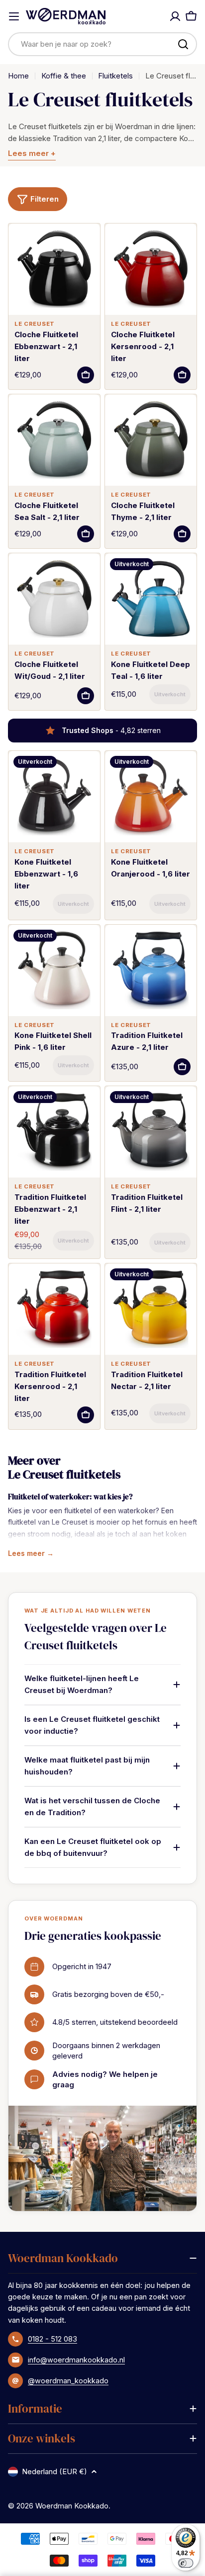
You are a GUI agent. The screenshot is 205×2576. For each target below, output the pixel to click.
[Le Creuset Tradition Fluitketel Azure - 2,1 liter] (151, 970)
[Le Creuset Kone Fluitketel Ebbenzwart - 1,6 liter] (54, 797)
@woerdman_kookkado (68, 2381)
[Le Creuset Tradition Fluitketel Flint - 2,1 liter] (151, 1132)
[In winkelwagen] (86, 375)
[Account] (175, 16)
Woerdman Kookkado (72, 2506)
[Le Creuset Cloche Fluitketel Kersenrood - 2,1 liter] (151, 269)
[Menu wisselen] (14, 16)
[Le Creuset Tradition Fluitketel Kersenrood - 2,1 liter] (54, 1309)
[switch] (186, 2563)
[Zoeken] (183, 44)
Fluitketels (115, 76)
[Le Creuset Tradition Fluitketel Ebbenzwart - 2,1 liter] (54, 1132)
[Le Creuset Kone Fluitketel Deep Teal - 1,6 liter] (151, 599)
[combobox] (102, 44)
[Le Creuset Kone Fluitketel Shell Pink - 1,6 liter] (54, 970)
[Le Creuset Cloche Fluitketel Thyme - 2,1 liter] (151, 440)
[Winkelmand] (191, 16)
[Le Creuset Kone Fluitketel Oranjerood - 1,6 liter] (151, 797)
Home (18, 76)
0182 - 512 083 (52, 2339)
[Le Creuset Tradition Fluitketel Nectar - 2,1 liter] (151, 1309)
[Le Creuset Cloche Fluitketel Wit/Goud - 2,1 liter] (54, 599)
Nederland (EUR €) (54, 2471)
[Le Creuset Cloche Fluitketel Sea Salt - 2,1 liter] (54, 440)
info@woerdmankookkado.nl (76, 2360)
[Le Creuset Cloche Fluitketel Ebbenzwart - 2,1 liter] (54, 269)
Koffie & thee (64, 76)
